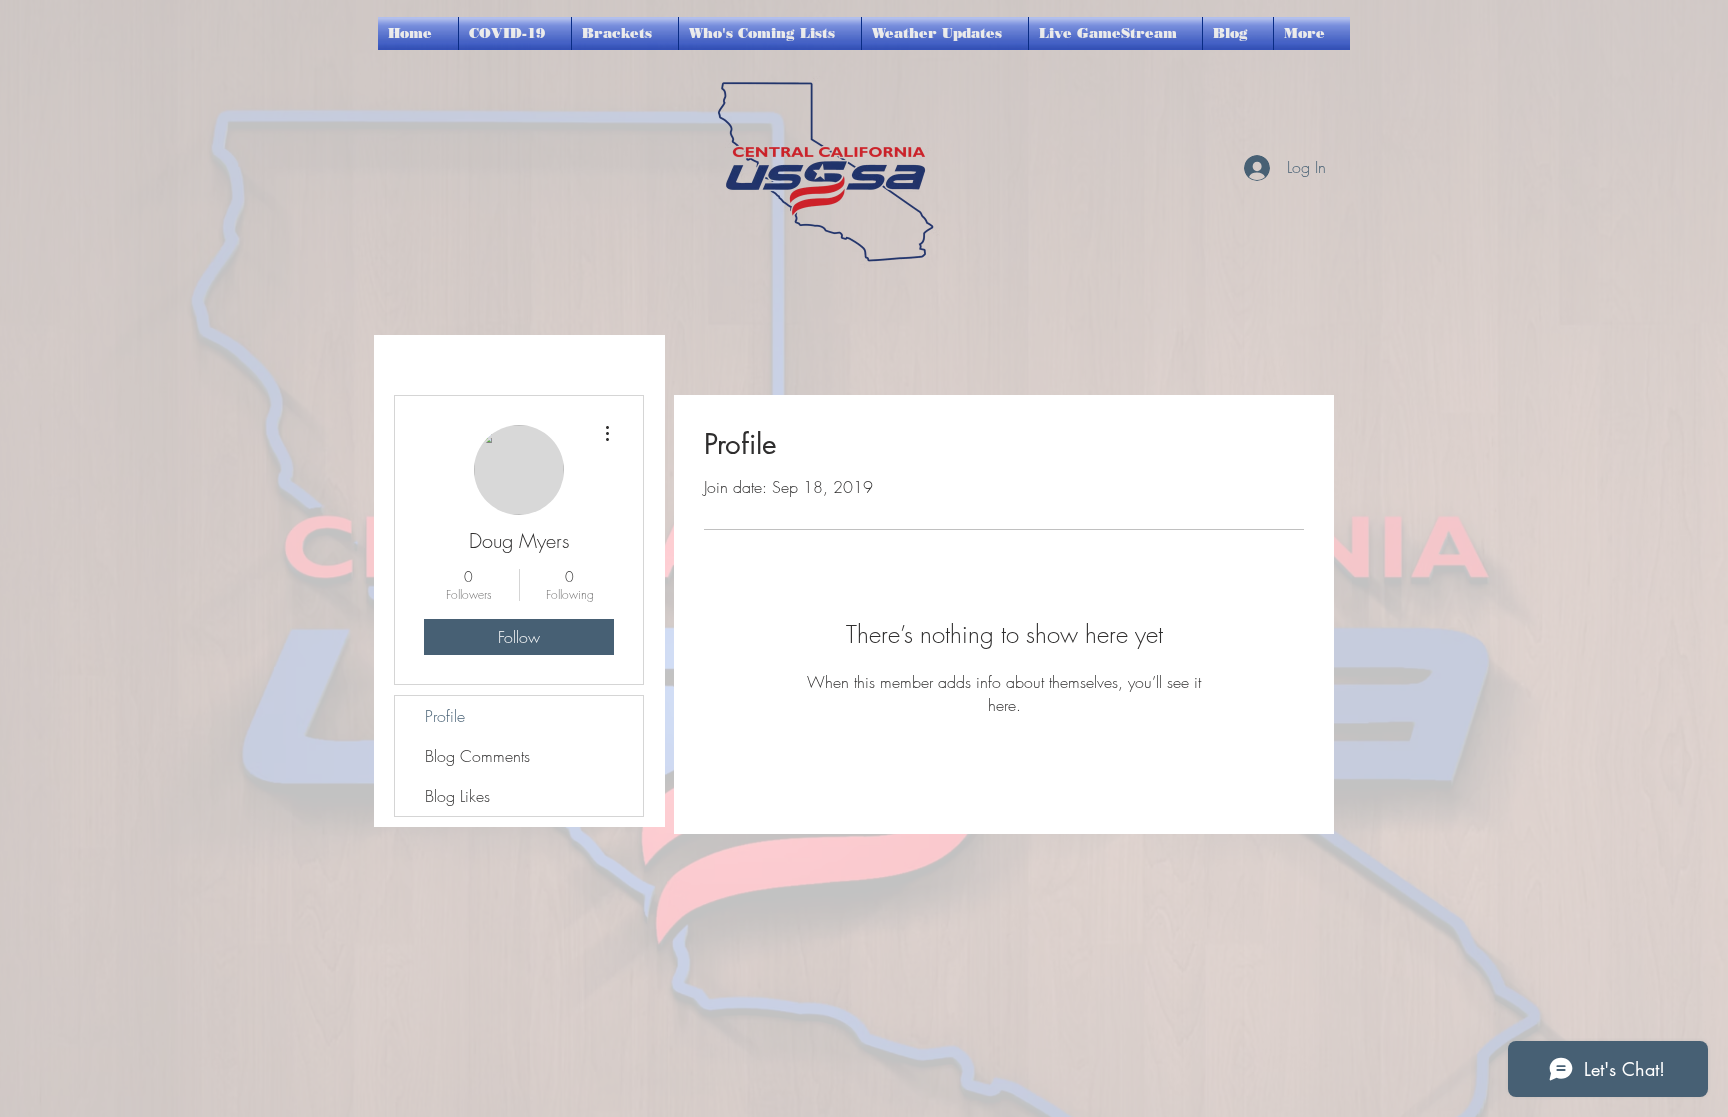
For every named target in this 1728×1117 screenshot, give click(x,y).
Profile (445, 716)
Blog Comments (477, 756)
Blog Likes (457, 796)
